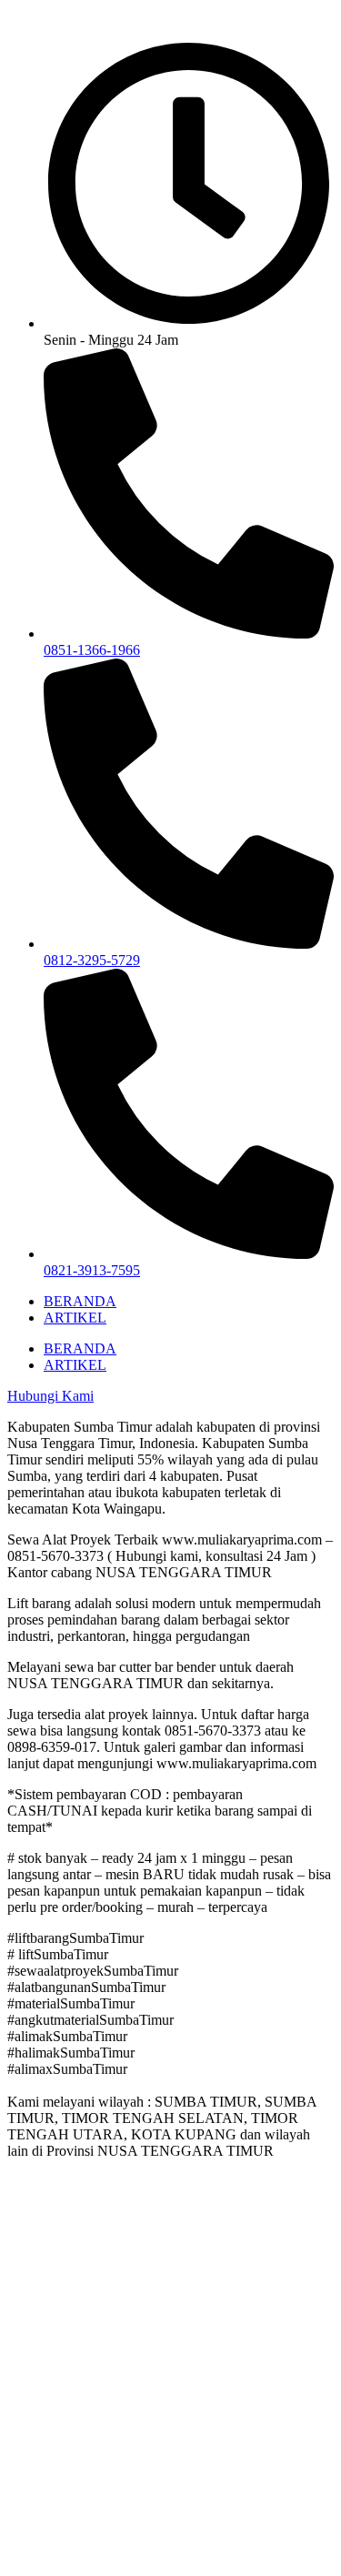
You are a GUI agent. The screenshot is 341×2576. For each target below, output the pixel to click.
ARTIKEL (75, 1318)
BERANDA (80, 1301)
